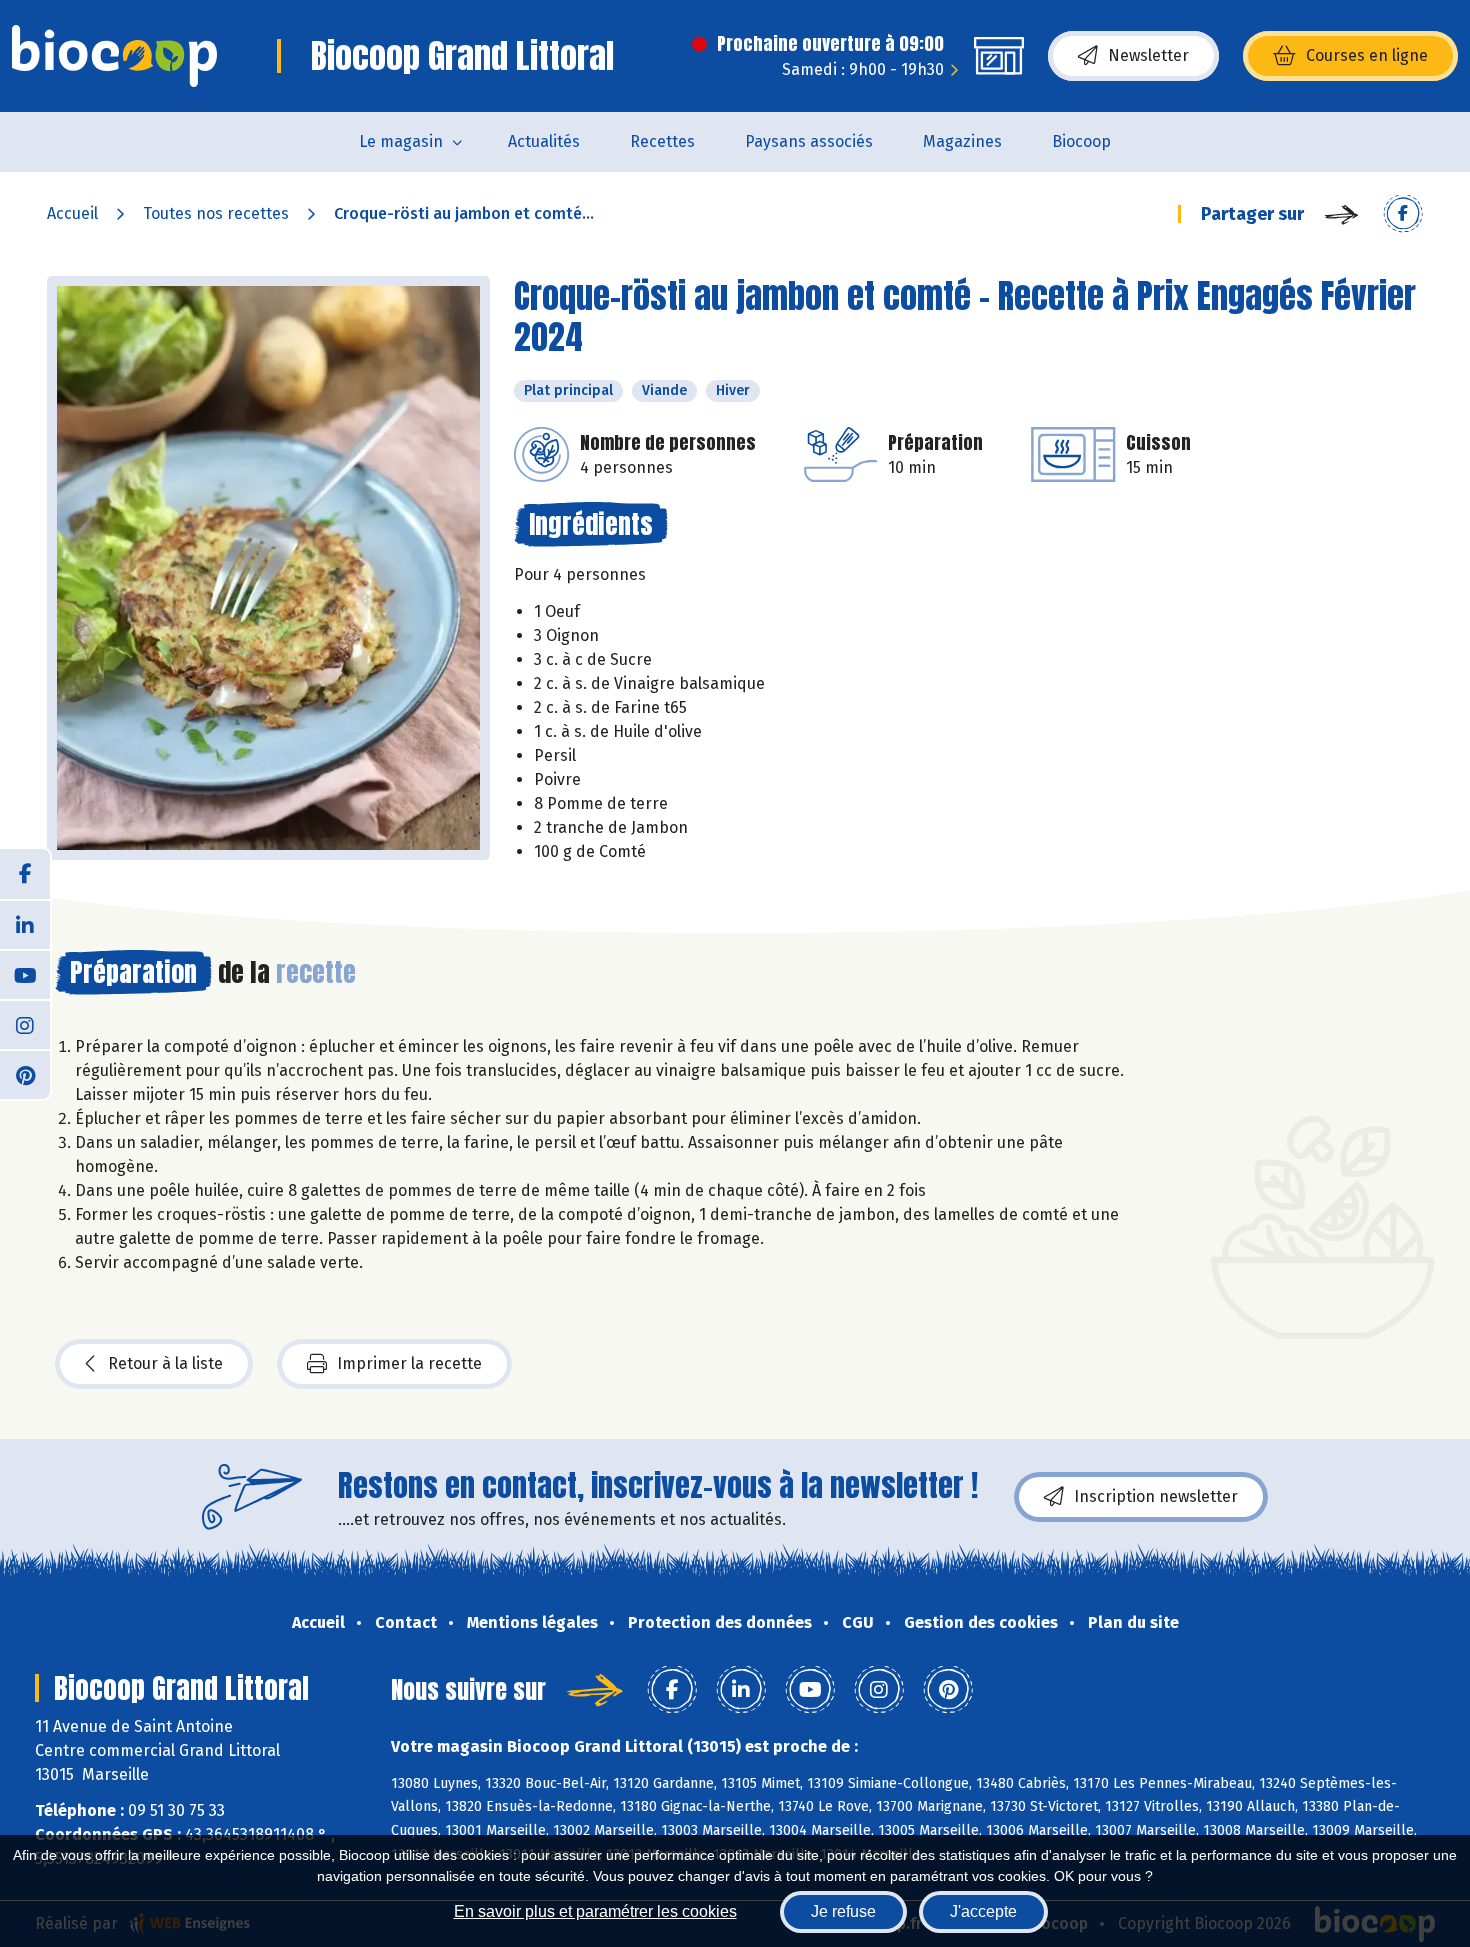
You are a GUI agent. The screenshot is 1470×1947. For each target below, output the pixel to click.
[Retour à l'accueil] (114, 56)
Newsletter (1148, 55)
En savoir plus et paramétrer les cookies (595, 1911)
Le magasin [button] (401, 141)
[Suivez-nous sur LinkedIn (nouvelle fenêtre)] (25, 924)
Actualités (544, 141)
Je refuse (843, 1911)
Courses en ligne (1367, 55)
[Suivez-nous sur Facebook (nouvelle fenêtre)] (25, 874)
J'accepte (983, 1911)
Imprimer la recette (409, 1363)
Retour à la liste (165, 1363)
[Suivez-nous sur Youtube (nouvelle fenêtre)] (25, 974)
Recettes (662, 141)
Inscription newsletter (1156, 1496)
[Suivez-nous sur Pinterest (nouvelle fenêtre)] (25, 1074)
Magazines (962, 141)
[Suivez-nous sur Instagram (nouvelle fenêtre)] (25, 1024)
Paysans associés (809, 141)
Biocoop (1081, 141)
